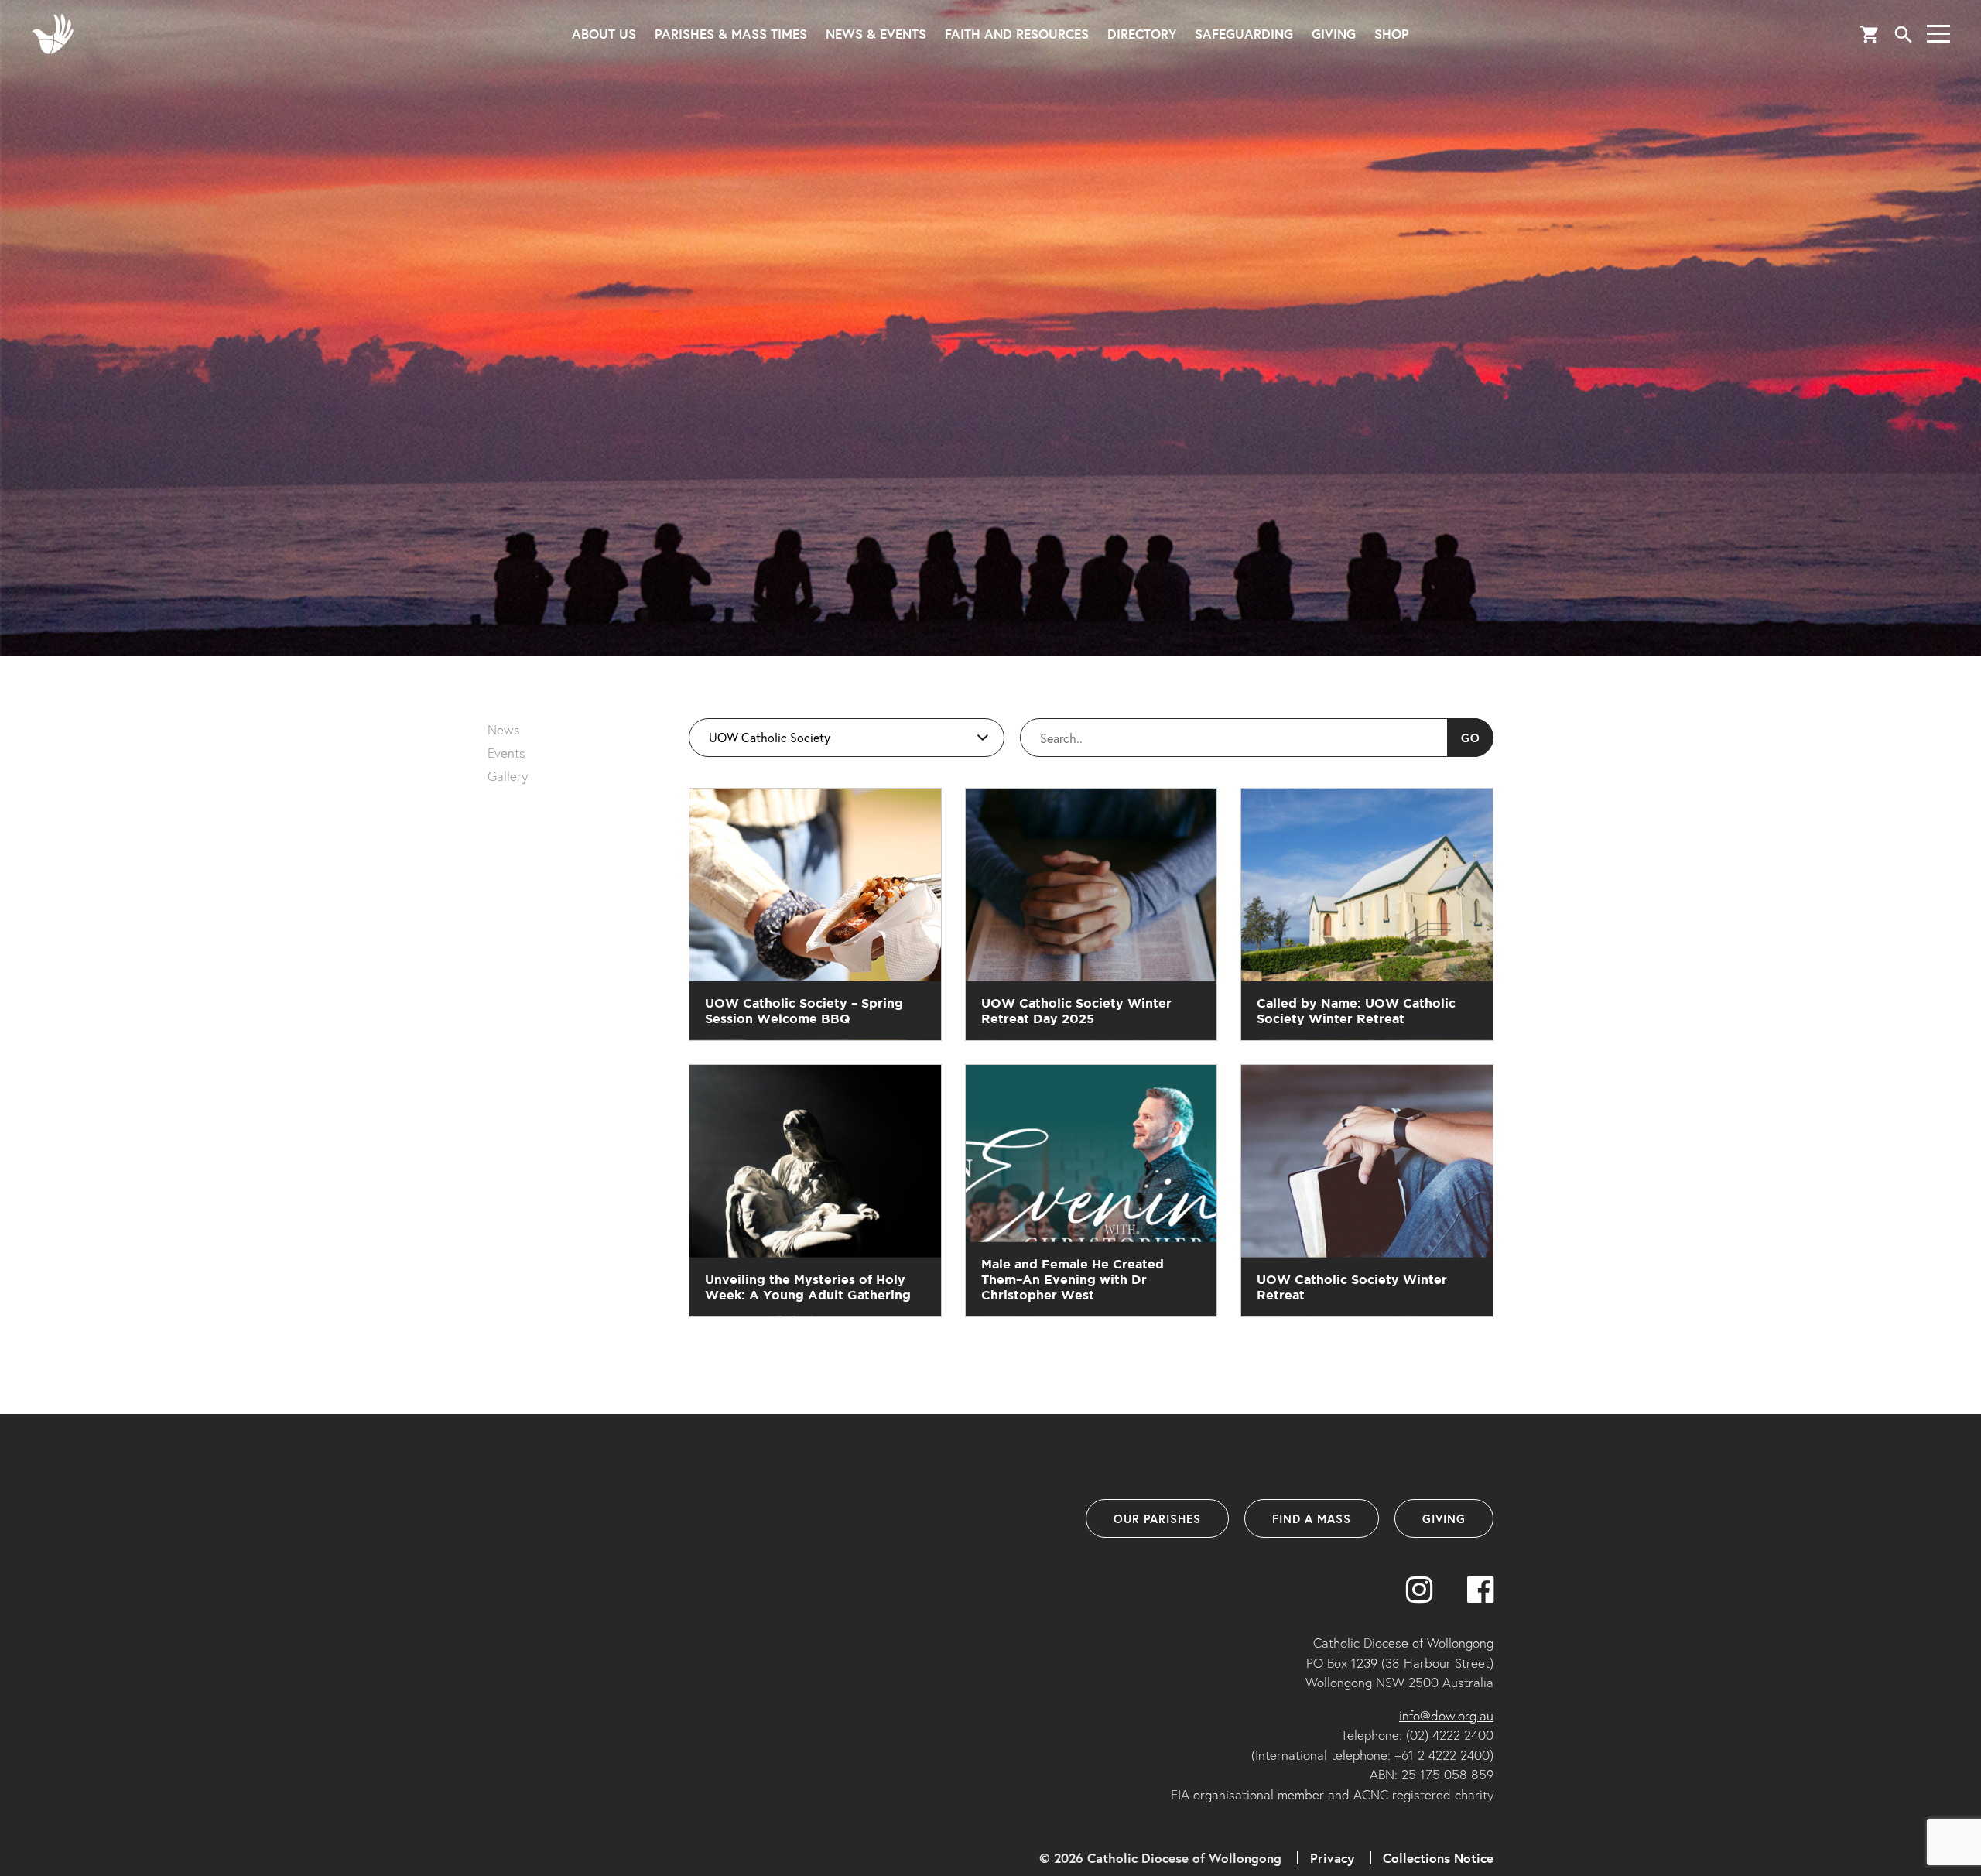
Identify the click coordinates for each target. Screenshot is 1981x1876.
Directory (1142, 34)
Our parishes (1157, 1518)
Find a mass (1312, 1518)
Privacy (1332, 1858)
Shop (1392, 34)
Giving (1334, 34)
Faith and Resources (1017, 34)
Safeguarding (1244, 34)
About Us (604, 34)
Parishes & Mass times (731, 34)
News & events (876, 34)
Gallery (508, 776)
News (504, 729)
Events (506, 753)
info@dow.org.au (1446, 1715)
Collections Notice (1438, 1858)
